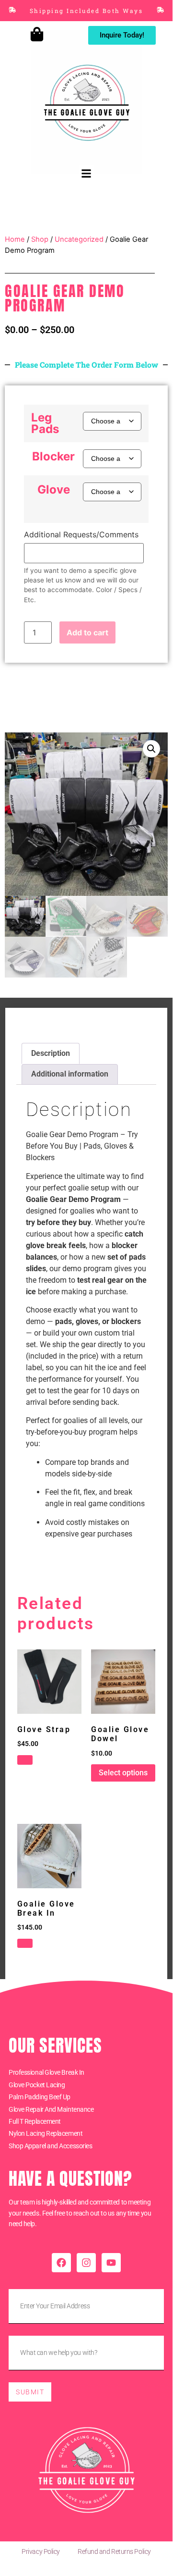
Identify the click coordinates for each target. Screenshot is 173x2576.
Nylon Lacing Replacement (46, 2133)
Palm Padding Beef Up (40, 2097)
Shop (40, 239)
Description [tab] (51, 1053)
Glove (54, 490)
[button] (86, 173)
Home (15, 239)
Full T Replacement (35, 2121)
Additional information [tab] (70, 1074)
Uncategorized (79, 239)
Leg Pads (45, 423)
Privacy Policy (41, 2551)
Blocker (53, 457)
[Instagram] (86, 2263)
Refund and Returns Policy (114, 2551)
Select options (123, 1773)
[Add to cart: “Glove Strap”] (25, 1760)
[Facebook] (61, 2263)
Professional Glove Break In (46, 2072)
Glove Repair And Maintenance (51, 2109)
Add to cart (87, 632)
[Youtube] (111, 2263)
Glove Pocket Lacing (37, 2085)
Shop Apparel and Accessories (50, 2146)
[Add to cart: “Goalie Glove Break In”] (25, 1944)
